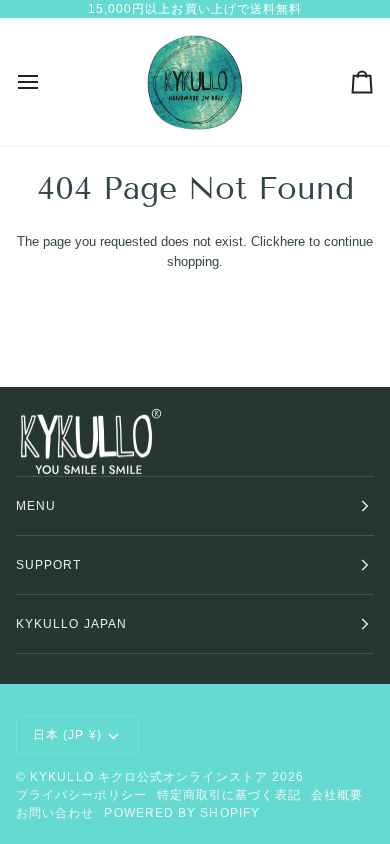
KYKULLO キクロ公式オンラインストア (149, 777)
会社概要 (337, 795)
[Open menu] (46, 82)
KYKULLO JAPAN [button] (71, 624)
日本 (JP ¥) (67, 735)
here (292, 241)
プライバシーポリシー (81, 795)
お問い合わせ (55, 813)
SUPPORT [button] (49, 565)
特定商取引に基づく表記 (229, 795)
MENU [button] (36, 506)
